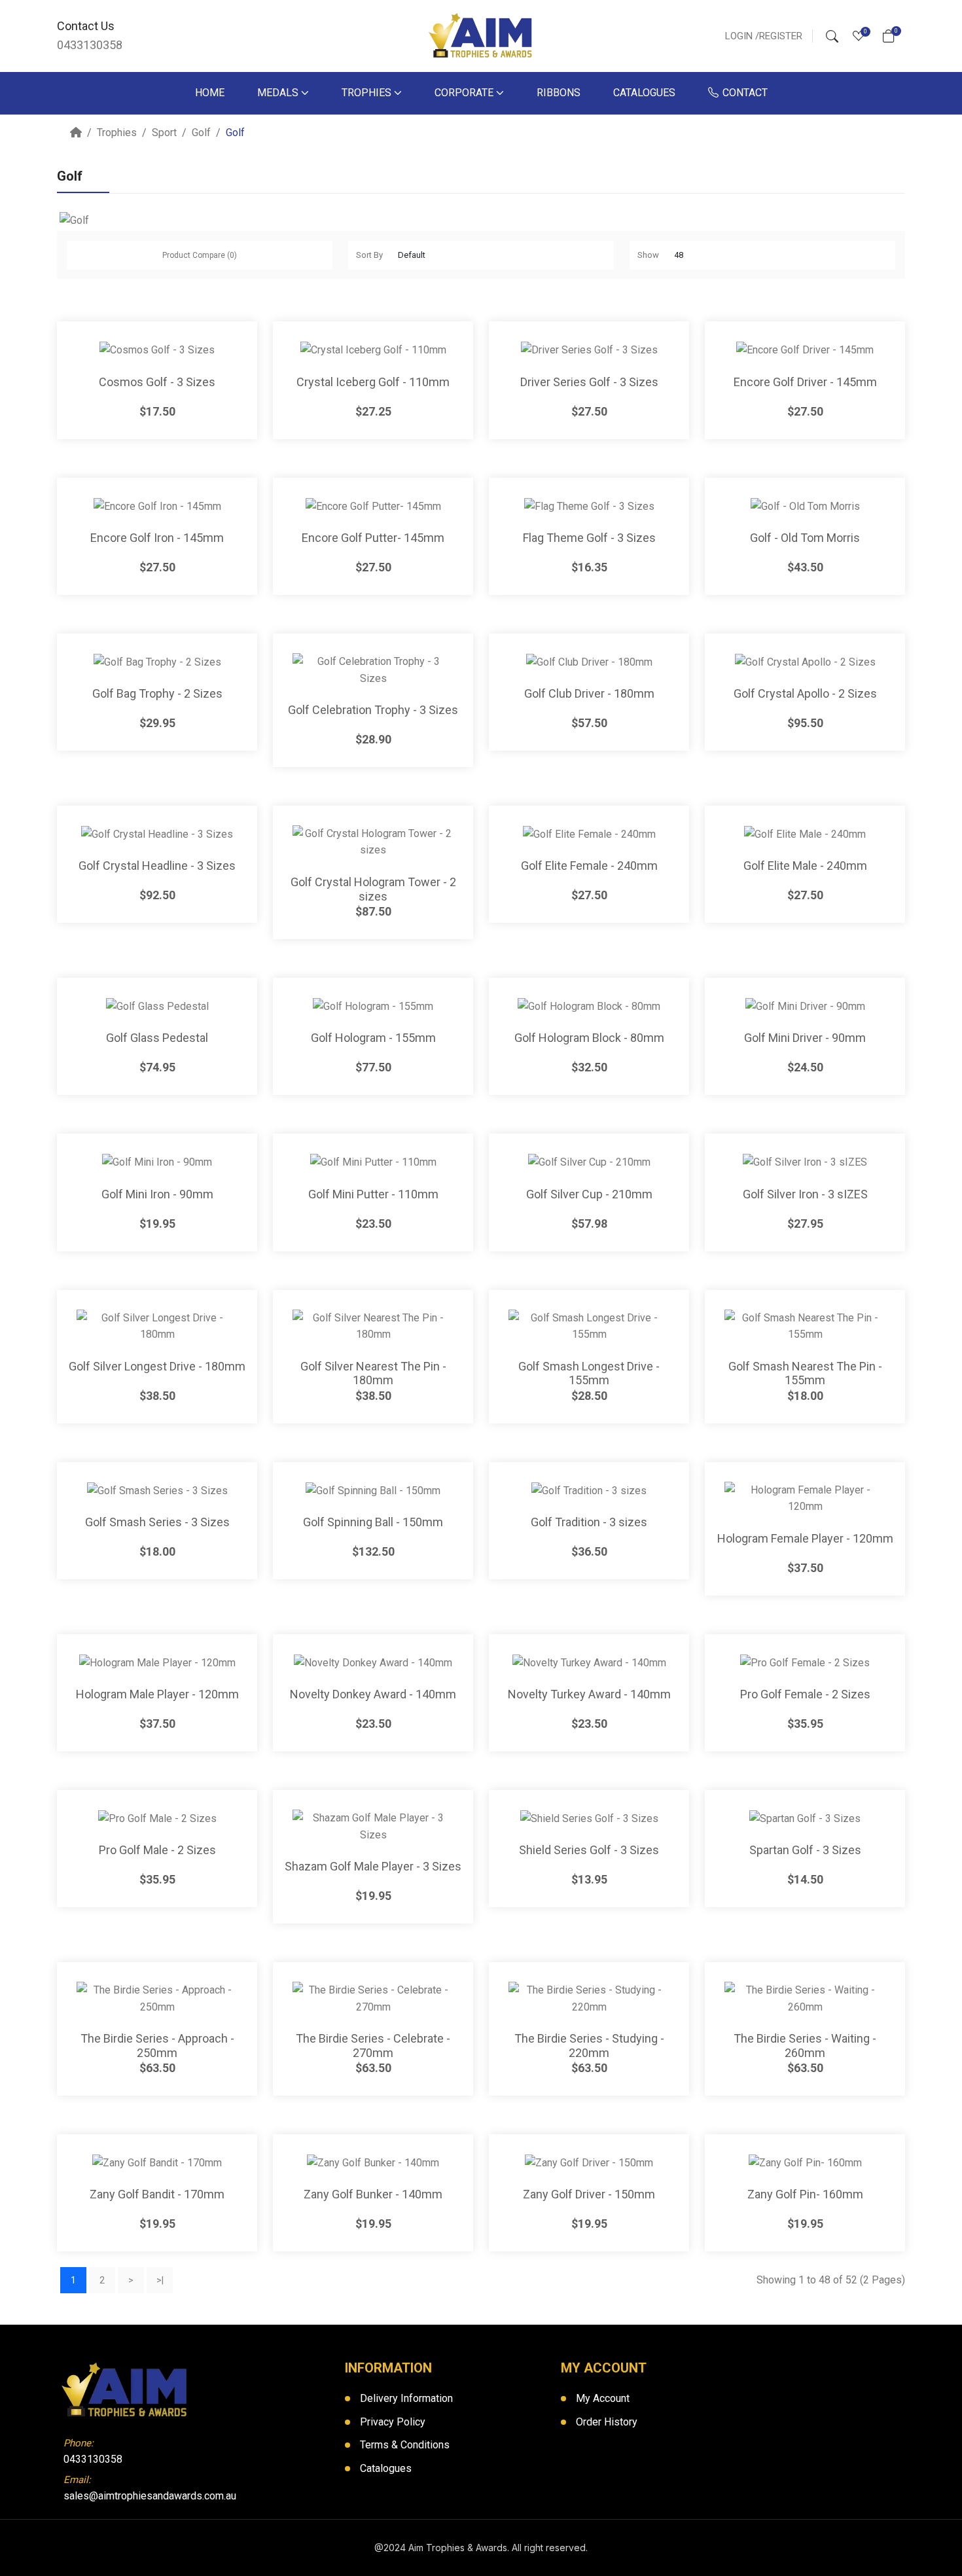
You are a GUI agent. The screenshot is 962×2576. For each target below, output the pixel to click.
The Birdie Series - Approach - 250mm (157, 2046)
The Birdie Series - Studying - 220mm (589, 2046)
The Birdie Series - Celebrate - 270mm (373, 2046)
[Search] (832, 36)
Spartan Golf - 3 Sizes (805, 1850)
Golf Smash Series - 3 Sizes (157, 1522)
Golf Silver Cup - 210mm (589, 1194)
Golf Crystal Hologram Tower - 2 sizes (373, 889)
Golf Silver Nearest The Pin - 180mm (373, 1373)
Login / (742, 36)
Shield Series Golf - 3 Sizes (589, 1850)
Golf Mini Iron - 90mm (157, 1194)
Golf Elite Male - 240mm (805, 866)
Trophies (117, 133)
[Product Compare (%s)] (247, 344)
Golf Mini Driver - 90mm (805, 1038)
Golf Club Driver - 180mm (589, 693)
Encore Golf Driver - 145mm (805, 382)
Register (781, 36)
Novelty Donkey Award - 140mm (373, 1694)
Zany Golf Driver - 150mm (589, 2194)
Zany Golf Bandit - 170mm (157, 2194)
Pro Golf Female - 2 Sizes (805, 1694)
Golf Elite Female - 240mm (589, 866)
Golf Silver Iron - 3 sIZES (805, 1194)
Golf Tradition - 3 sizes (589, 1522)
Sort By (369, 255)
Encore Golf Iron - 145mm (157, 538)
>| (160, 2280)
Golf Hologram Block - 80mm (589, 1038)
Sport (164, 133)
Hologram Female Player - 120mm (805, 1538)
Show (648, 255)
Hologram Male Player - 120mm (157, 1694)
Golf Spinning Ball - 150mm (373, 1522)
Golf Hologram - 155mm (373, 1038)
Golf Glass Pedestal (157, 1038)
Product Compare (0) (200, 255)
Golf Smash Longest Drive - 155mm (589, 1373)
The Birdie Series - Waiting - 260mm (805, 2046)
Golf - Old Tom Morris (805, 538)
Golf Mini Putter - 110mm (373, 1194)
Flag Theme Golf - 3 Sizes (589, 538)
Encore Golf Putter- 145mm (373, 538)
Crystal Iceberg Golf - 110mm (373, 382)
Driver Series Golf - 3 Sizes (589, 382)
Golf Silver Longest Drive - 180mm (157, 1366)
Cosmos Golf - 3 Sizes (157, 382)
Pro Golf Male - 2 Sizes (157, 1850)
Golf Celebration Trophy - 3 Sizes (373, 710)
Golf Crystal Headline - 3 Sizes (157, 866)
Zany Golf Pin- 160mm (805, 2194)
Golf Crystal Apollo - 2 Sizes (805, 693)
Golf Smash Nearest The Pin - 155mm (805, 1373)
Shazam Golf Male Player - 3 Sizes (373, 1866)
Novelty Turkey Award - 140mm (589, 1694)
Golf (201, 133)
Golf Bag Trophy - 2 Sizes (157, 693)
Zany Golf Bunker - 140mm (373, 2194)
